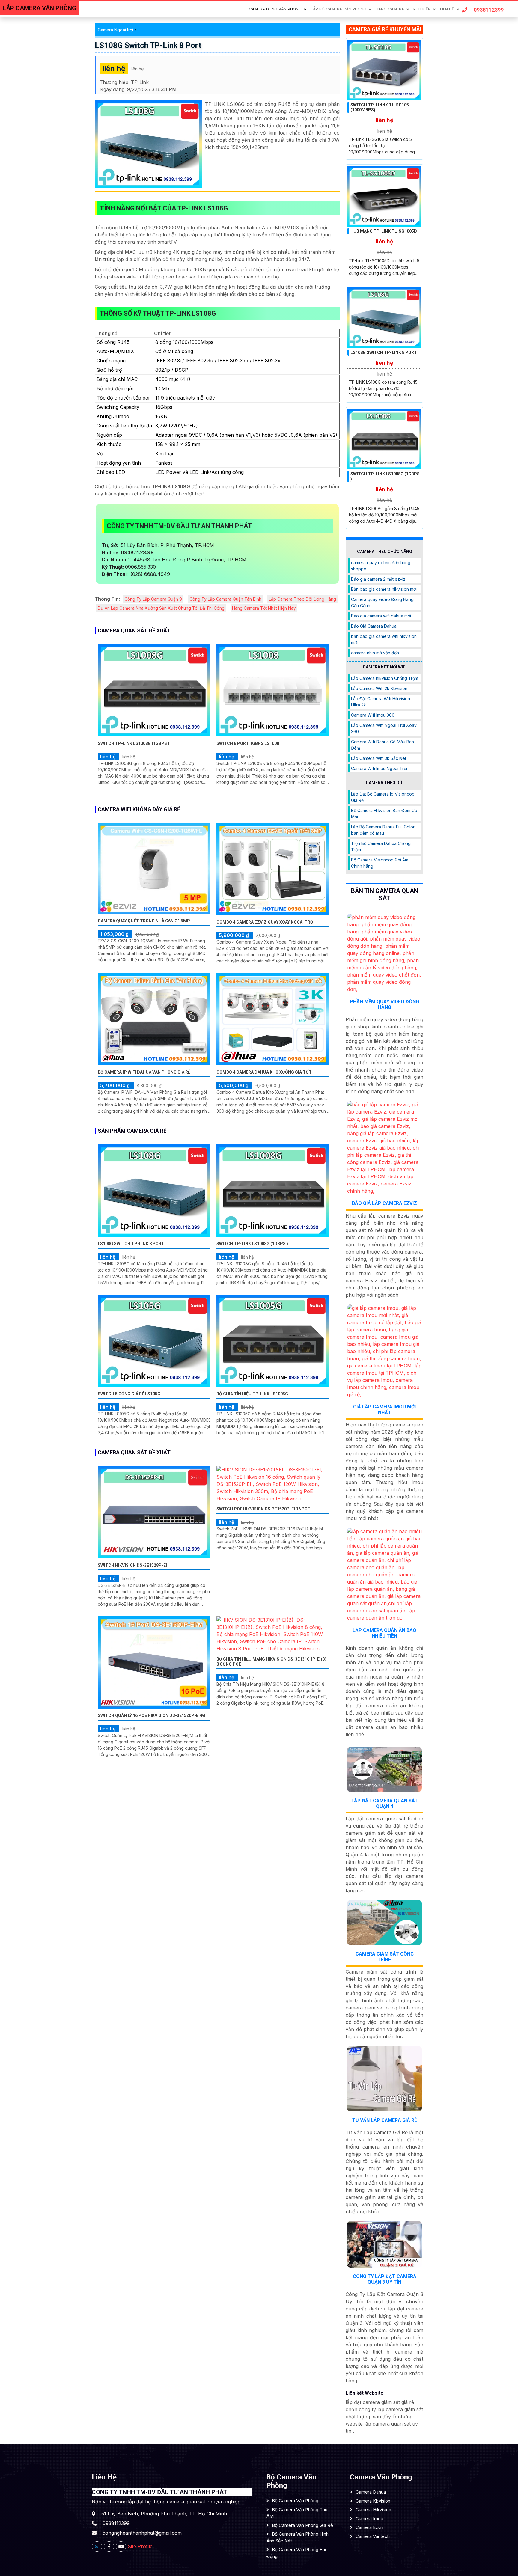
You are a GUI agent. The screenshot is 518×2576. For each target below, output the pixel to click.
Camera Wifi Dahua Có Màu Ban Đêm (383, 745)
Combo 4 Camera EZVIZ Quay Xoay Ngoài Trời (265, 922)
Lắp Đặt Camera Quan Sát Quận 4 (385, 1804)
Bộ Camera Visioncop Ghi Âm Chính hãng (380, 863)
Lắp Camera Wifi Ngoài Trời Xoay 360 (384, 728)
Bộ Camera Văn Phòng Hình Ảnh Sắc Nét (298, 2537)
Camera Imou (369, 2519)
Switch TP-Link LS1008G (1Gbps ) (134, 743)
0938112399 (489, 10)
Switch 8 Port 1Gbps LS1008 (248, 743)
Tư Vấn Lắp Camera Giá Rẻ (385, 2120)
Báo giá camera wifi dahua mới (381, 616)
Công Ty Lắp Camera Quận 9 (153, 599)
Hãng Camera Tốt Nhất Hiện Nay (264, 608)
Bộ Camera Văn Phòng (295, 2501)
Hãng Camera (390, 9)
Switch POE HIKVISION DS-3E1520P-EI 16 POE (263, 1509)
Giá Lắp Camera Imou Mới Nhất (384, 1410)
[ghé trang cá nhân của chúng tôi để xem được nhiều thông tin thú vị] (109, 2546)
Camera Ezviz (370, 2527)
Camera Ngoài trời (115, 30)
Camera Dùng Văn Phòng (275, 9)
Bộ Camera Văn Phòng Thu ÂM (297, 2513)
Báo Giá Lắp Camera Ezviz (384, 1203)
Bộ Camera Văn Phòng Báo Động (297, 2553)
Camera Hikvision (373, 2510)
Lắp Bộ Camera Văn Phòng (339, 9)
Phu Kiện (422, 9)
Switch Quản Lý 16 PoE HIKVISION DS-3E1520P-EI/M (151, 1715)
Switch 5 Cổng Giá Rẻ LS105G (129, 1394)
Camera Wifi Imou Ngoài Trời (379, 768)
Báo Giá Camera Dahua (374, 626)
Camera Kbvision (373, 2501)
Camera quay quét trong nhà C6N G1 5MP (144, 921)
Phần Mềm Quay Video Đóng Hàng (384, 1004)
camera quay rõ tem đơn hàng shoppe (381, 566)
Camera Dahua (371, 2492)
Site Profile (140, 2546)
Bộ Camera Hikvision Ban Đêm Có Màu (384, 814)
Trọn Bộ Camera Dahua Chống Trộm (381, 846)
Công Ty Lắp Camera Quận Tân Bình (225, 599)
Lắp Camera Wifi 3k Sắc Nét (379, 758)
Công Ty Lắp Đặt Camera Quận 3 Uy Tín (385, 2279)
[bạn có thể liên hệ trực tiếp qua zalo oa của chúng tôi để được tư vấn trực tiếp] (97, 2546)
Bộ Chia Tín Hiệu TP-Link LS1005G (252, 1394)
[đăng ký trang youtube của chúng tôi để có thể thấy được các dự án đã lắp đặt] (121, 2546)
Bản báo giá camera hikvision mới (384, 589)
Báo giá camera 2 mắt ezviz (378, 579)
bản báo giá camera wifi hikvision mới (384, 639)
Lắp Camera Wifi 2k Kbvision (379, 688)
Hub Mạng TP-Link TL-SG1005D (384, 231)
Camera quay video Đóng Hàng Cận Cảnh (382, 602)
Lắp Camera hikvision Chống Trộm (385, 678)
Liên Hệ (447, 9)
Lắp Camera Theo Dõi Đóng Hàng (302, 599)
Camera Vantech (373, 2536)
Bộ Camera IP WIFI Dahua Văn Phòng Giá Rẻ (144, 1072)
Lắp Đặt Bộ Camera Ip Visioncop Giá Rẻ (383, 797)
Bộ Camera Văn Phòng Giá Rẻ (302, 2525)
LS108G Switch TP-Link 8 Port (148, 45)
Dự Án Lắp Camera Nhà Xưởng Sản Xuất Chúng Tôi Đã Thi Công (161, 608)
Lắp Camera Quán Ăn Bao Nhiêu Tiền (384, 1633)
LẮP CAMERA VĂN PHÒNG (40, 8)
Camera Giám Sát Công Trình (385, 1957)
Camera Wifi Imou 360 (373, 715)
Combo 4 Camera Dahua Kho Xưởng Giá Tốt (264, 1072)
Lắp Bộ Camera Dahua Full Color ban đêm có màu (383, 830)
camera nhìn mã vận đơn (375, 653)
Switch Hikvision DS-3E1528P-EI (132, 1565)
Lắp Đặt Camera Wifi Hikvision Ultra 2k (381, 702)
